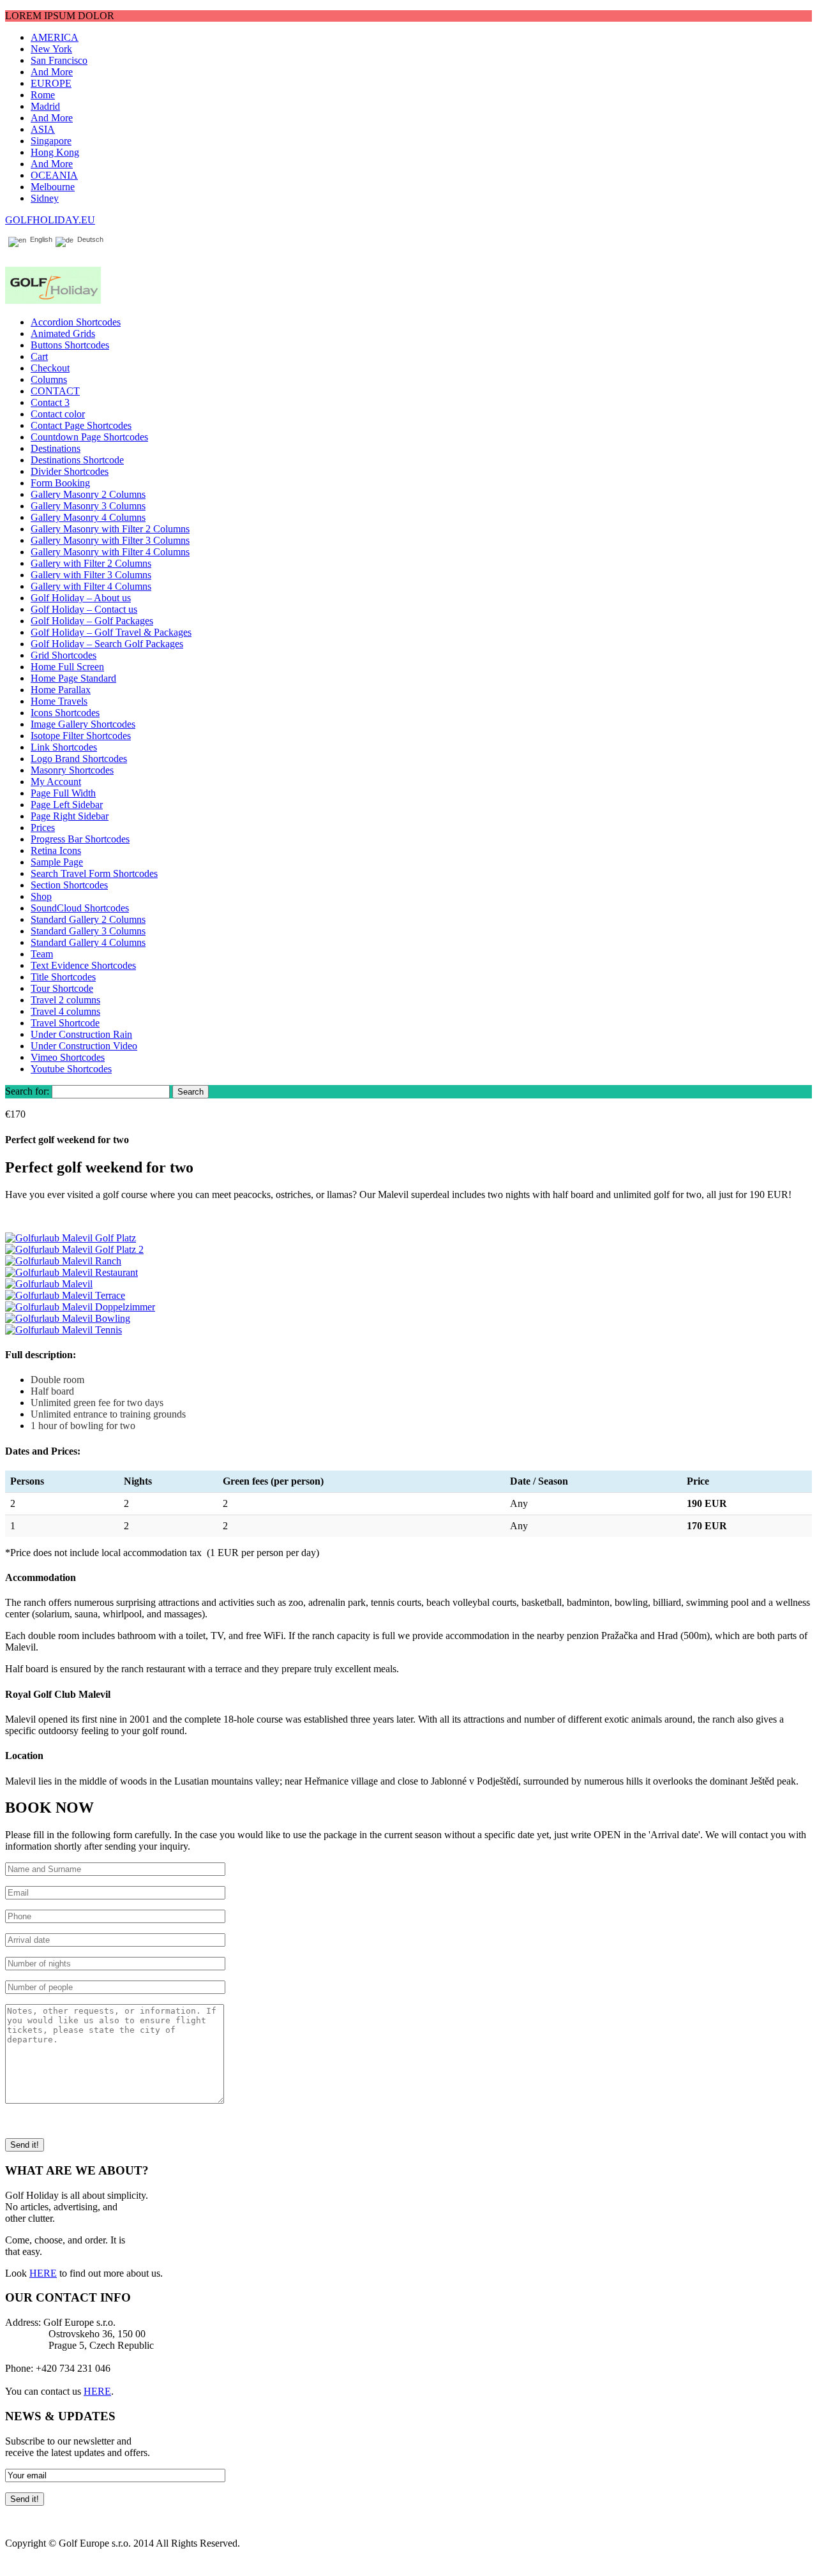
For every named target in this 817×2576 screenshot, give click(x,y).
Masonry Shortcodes (72, 770)
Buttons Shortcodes (70, 345)
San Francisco (59, 60)
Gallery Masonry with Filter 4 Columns (110, 552)
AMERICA (55, 37)
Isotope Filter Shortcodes (81, 736)
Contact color (58, 414)
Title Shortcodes (63, 977)
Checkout (50, 368)
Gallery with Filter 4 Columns (91, 586)
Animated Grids (63, 333)
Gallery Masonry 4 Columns (88, 517)
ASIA (43, 129)
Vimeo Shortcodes (68, 1057)
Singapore (51, 141)
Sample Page (57, 862)
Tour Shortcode (62, 988)
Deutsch (88, 240)
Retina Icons (56, 850)
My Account (56, 782)
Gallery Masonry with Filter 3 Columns (110, 540)
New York (51, 49)
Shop (41, 896)
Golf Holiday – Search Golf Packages (107, 644)
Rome (43, 95)
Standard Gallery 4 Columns (88, 942)
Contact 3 (50, 402)
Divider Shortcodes (70, 471)
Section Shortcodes (69, 885)
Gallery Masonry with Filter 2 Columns (110, 529)
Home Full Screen (67, 667)
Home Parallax (61, 690)
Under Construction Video (84, 1046)
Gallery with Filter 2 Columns (91, 563)
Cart (39, 356)
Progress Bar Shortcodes (80, 839)
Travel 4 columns (65, 1011)
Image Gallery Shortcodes (83, 724)
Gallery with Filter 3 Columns (91, 575)
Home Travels (59, 701)
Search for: (27, 1091)
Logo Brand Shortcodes (79, 759)
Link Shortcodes (64, 747)
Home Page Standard (73, 678)
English (39, 240)
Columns (49, 379)
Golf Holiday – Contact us (84, 609)
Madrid (45, 106)
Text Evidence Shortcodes (83, 965)
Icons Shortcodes (65, 713)
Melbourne (53, 187)
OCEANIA (54, 175)
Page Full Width (63, 793)
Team (42, 954)
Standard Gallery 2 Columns (88, 919)
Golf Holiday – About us (81, 598)
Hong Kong (55, 152)
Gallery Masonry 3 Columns (88, 506)
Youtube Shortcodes (71, 1069)
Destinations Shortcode (77, 460)
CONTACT (55, 391)
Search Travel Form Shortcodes (94, 873)
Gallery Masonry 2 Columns (88, 494)
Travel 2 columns (65, 1000)
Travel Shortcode (65, 1023)
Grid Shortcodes (64, 655)
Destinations (56, 448)
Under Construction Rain (81, 1034)
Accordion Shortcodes (76, 322)
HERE (43, 2273)
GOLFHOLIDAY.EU (50, 220)
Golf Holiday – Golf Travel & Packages (111, 632)
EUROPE (51, 83)
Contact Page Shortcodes (81, 425)
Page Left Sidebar (67, 805)
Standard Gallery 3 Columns (88, 931)
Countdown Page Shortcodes (89, 437)
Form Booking (60, 483)
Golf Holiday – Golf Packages (92, 621)
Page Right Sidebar (70, 816)
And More (52, 72)
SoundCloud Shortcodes (80, 908)
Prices (43, 827)
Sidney (45, 198)
